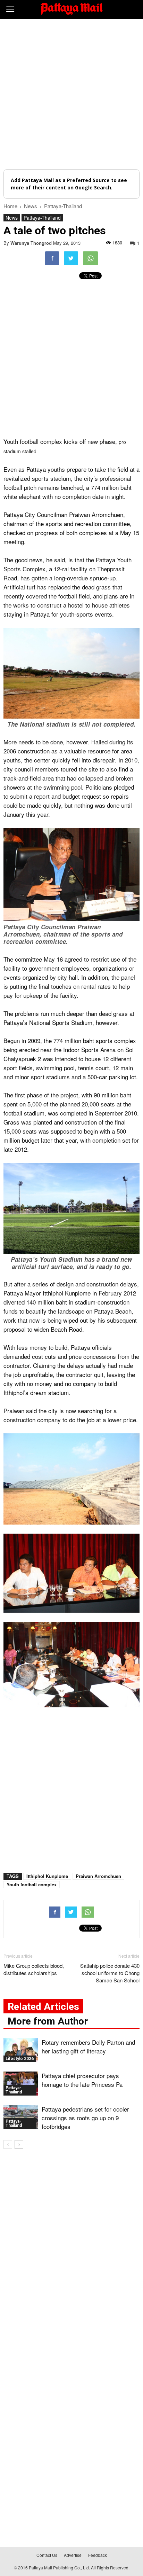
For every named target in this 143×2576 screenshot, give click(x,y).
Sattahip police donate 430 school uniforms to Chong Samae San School (110, 1973)
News (12, 218)
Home (10, 206)
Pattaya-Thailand (42, 218)
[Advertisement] (71, 94)
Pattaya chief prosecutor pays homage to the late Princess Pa (82, 2080)
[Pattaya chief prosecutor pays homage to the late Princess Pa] (21, 2084)
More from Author (48, 2021)
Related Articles (43, 2007)
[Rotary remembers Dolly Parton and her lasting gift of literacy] (21, 2050)
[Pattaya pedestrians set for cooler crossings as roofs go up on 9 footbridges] (21, 2117)
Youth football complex (32, 1884)
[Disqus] (71, 2254)
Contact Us (47, 2555)
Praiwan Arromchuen (98, 1876)
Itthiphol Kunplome (47, 1876)
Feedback (98, 2555)
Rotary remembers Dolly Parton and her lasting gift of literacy (88, 2046)
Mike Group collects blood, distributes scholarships (34, 1969)
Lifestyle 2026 (20, 2059)
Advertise (73, 2555)
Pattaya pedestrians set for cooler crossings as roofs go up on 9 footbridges (85, 2118)
